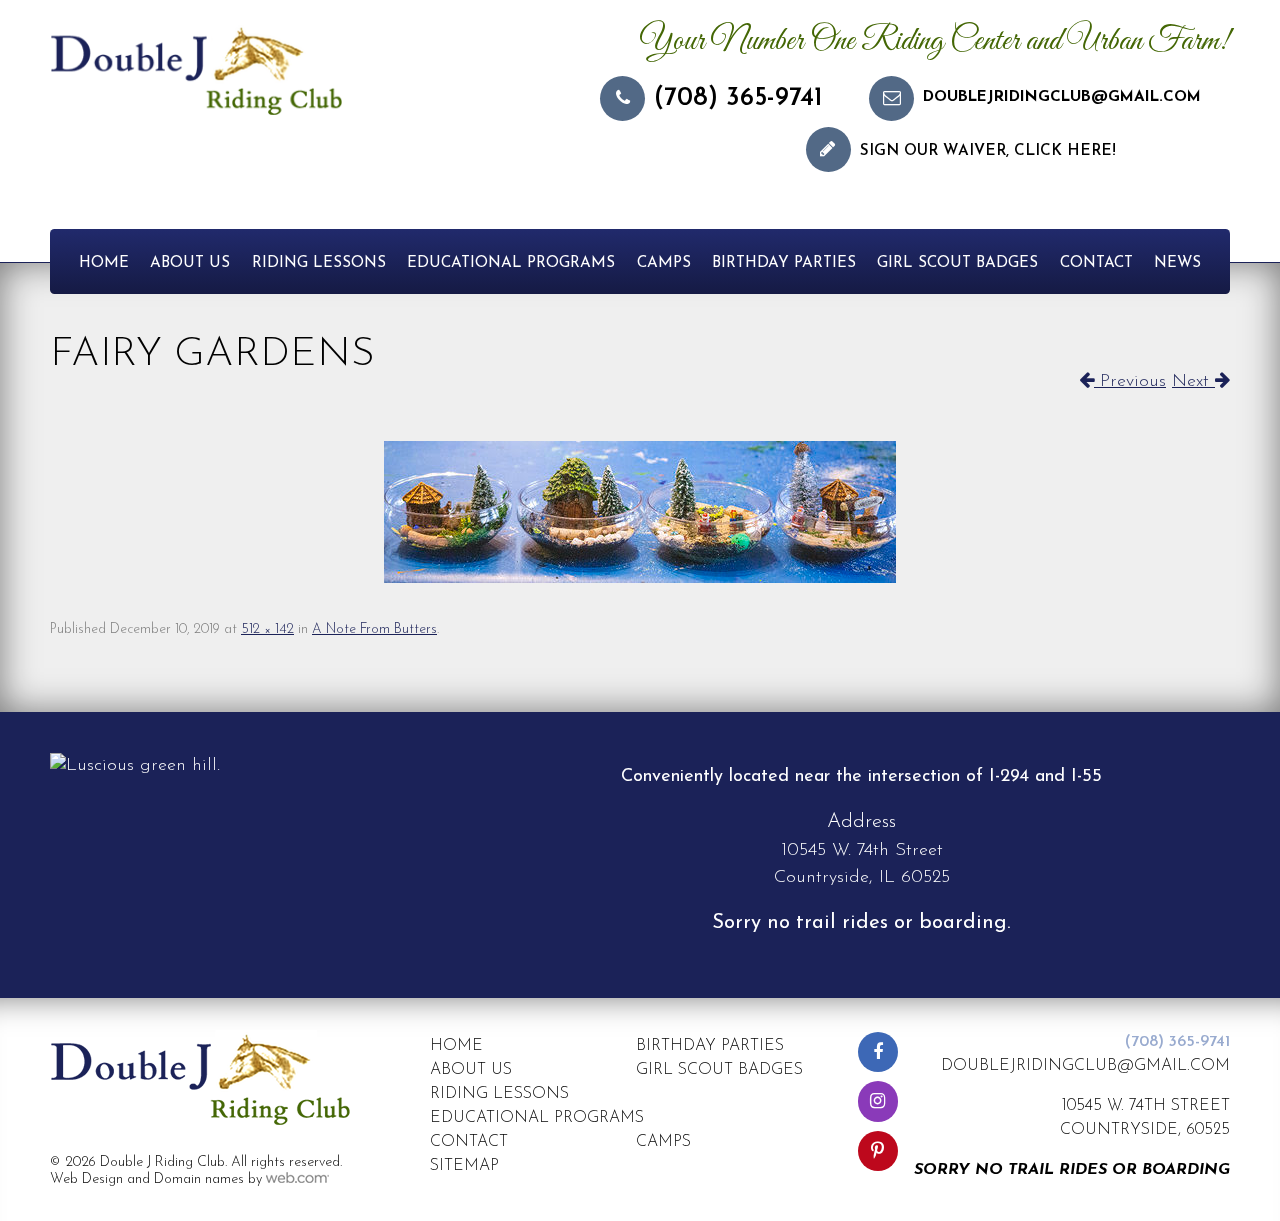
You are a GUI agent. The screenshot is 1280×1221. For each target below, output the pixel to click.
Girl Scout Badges (957, 263)
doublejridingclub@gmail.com (1062, 97)
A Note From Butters (374, 629)
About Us (190, 263)
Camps (664, 263)
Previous (1130, 382)
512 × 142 (267, 629)
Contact (1096, 263)
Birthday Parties (784, 263)
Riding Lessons (319, 263)
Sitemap (464, 1166)
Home (104, 263)
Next (1193, 382)
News (1177, 263)
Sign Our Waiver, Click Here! (988, 151)
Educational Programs (511, 263)
